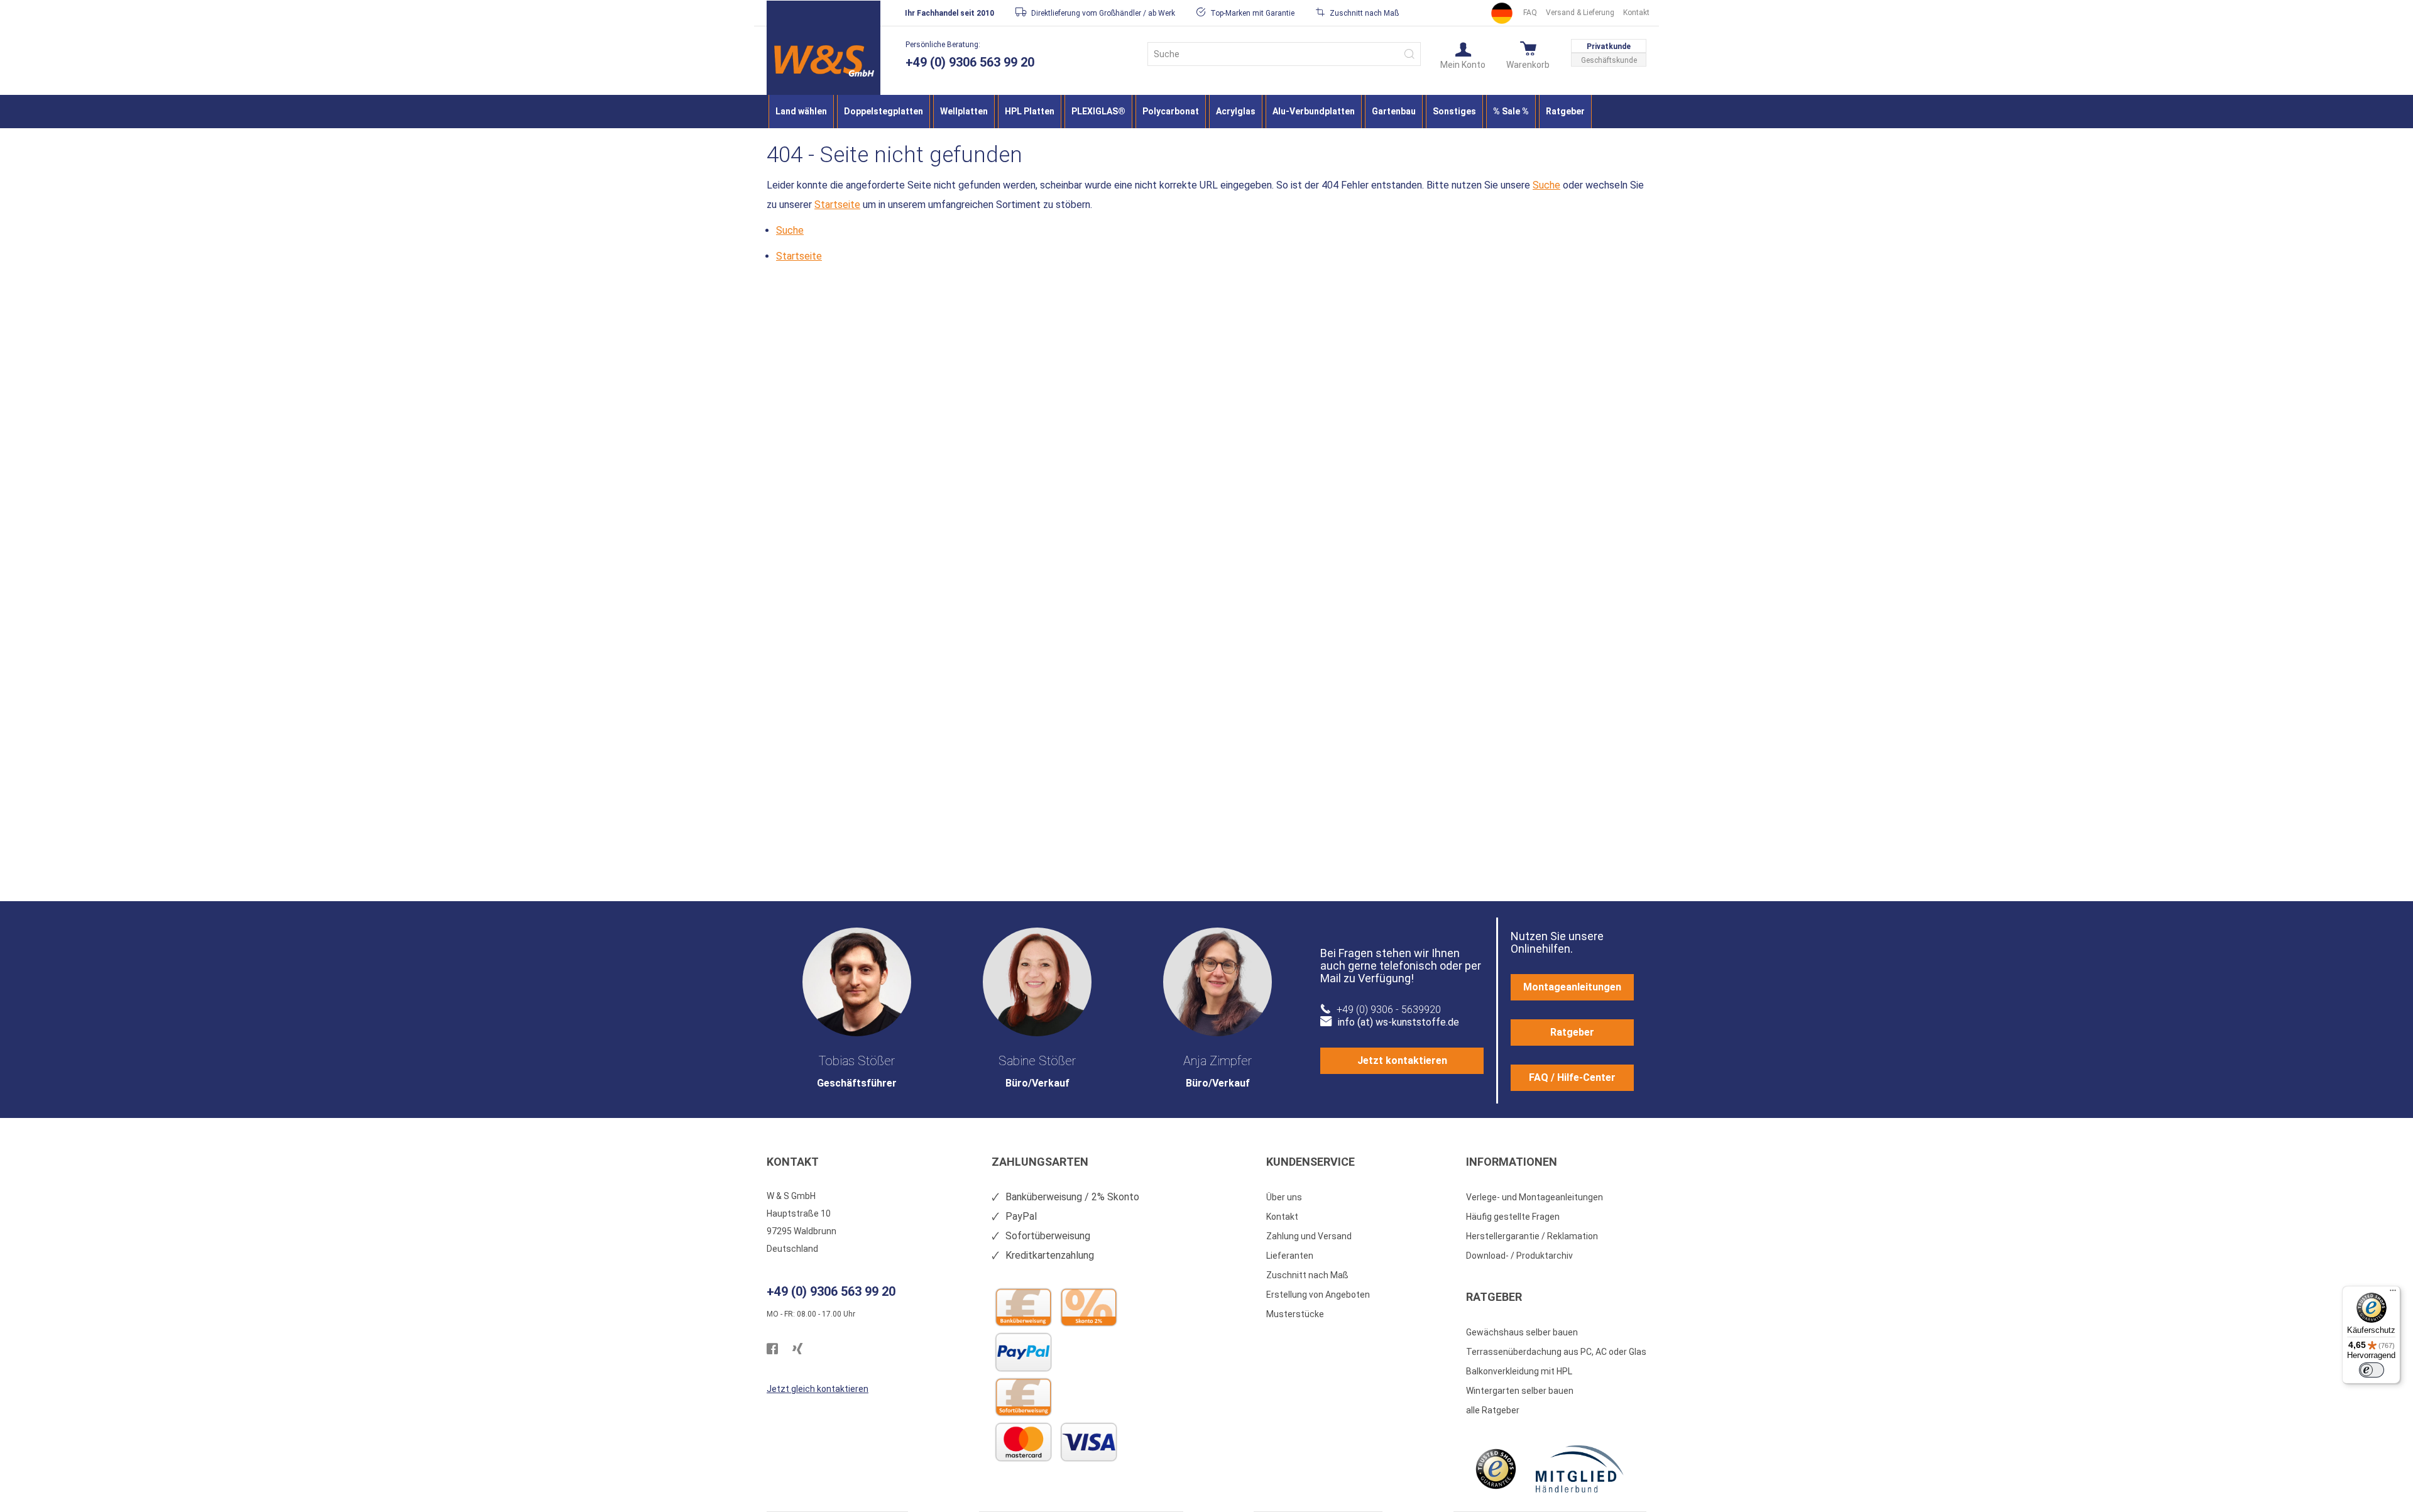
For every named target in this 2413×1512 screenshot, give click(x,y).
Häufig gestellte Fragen (1513, 1217)
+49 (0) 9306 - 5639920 (1389, 1010)
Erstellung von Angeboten (1318, 1295)
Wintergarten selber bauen (1520, 1391)
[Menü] (2393, 1293)
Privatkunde (1609, 47)
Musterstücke (1295, 1314)
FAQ (1530, 13)
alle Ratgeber (1493, 1410)
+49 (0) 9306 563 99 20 (970, 62)
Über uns (1284, 1197)
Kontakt (1636, 13)
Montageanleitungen (1572, 987)
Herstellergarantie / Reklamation (1532, 1236)
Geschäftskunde (1609, 60)
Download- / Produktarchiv (1519, 1256)
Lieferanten (1290, 1256)
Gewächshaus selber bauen (1522, 1332)
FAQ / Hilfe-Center (1572, 1077)
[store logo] (823, 61)
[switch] (2372, 1370)
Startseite (837, 205)
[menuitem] (801, 112)
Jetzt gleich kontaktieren (818, 1389)
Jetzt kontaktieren (1402, 1060)
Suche (1546, 185)
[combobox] (1284, 54)
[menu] (1206, 112)
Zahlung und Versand (1309, 1236)
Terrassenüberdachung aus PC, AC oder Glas (1556, 1352)
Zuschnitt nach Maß (1307, 1275)
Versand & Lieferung (1580, 13)
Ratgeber (1572, 1032)
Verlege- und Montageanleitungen (1535, 1197)
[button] (1463, 55)
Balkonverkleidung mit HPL (1519, 1371)
